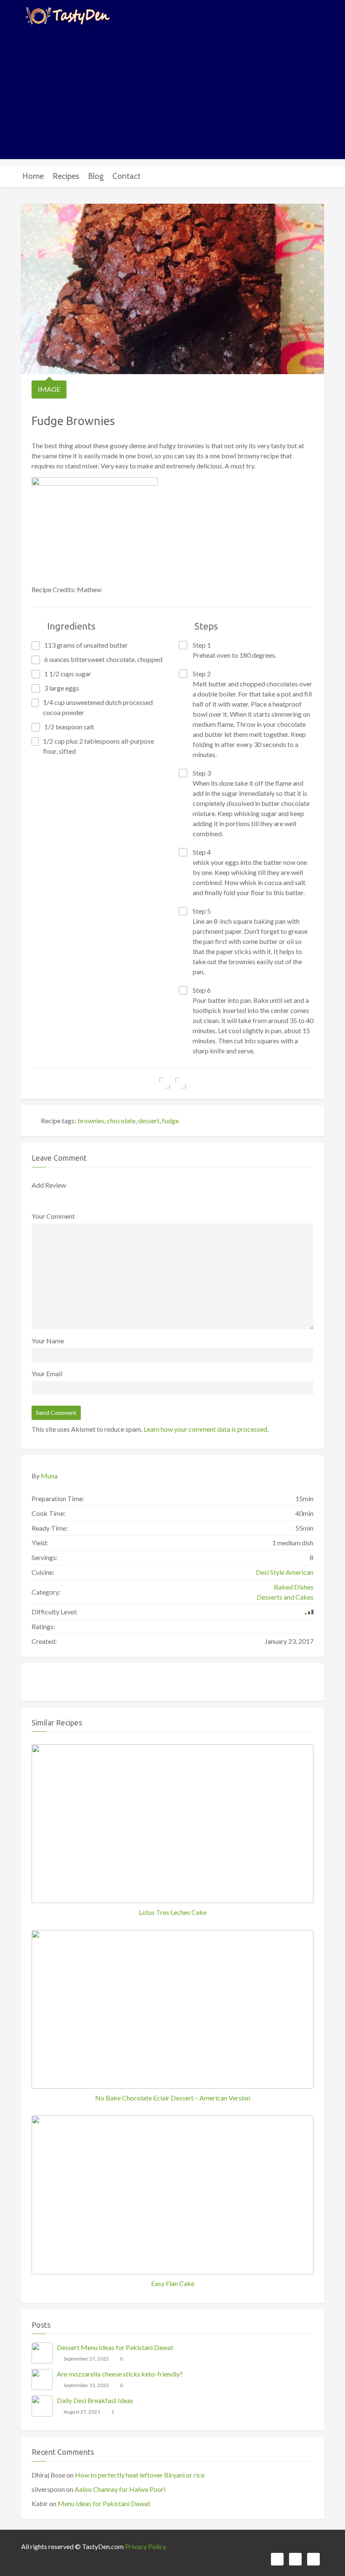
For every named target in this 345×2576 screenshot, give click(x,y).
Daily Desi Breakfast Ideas (95, 2400)
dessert (149, 1121)
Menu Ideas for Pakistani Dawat (104, 2503)
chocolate (121, 1121)
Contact (126, 176)
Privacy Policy (146, 2546)
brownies (91, 1121)
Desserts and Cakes (285, 1597)
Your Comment (53, 1216)
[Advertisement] (172, 92)
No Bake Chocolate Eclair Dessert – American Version (173, 2098)
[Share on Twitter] (181, 1083)
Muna (49, 1476)
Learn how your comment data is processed (205, 1429)
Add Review (49, 1185)
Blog (96, 176)
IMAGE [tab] (49, 389)
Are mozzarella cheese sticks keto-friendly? (120, 2374)
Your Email (47, 1373)
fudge (170, 1121)
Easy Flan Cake (173, 2283)
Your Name (48, 1341)
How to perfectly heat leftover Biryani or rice (140, 2475)
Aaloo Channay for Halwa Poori (120, 2489)
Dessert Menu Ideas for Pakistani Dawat (115, 2347)
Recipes (66, 176)
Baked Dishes (294, 1587)
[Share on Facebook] (165, 1083)
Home (33, 176)
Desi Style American (285, 1572)
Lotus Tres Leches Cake (173, 1912)
